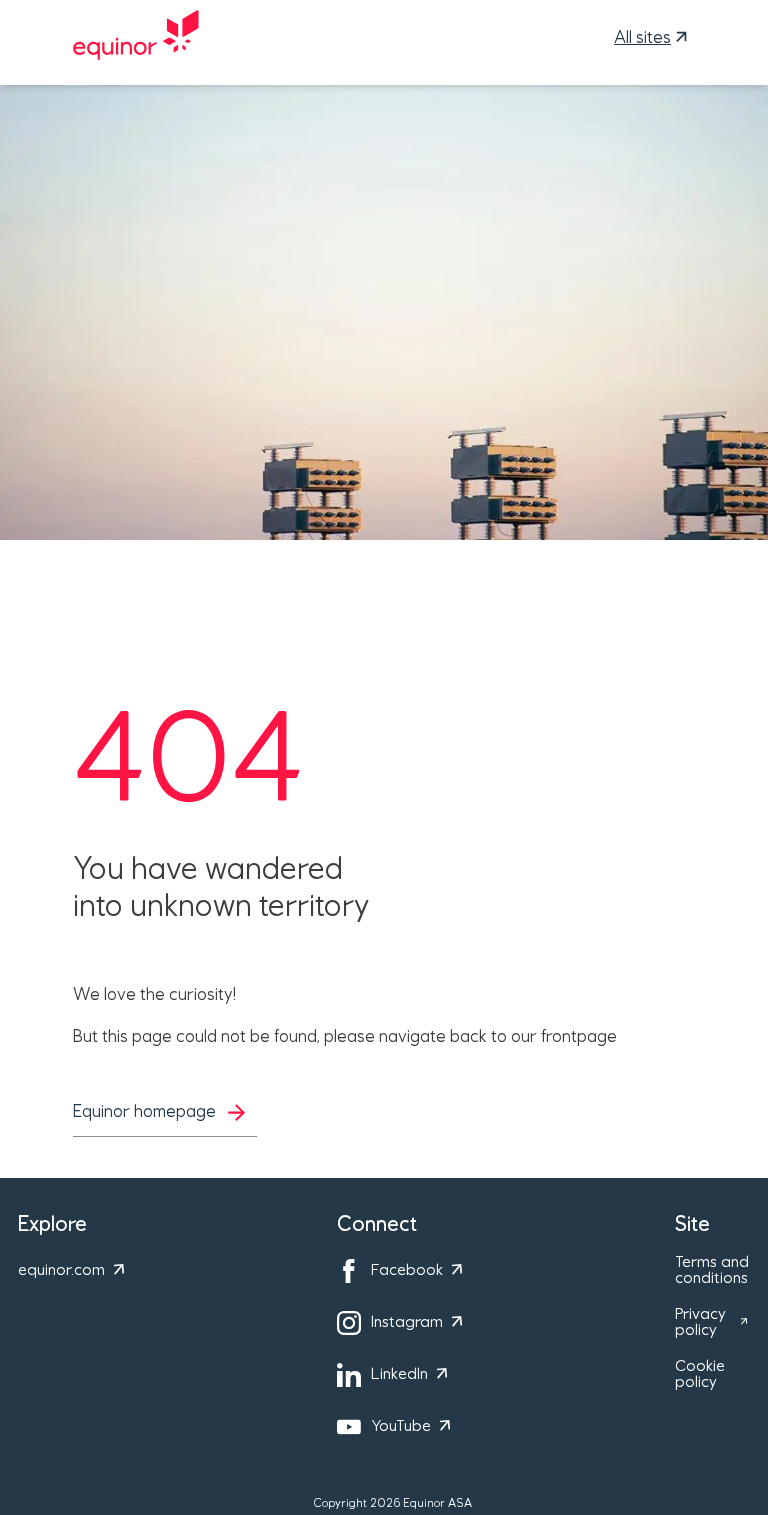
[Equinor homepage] (136, 38)
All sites (642, 38)
